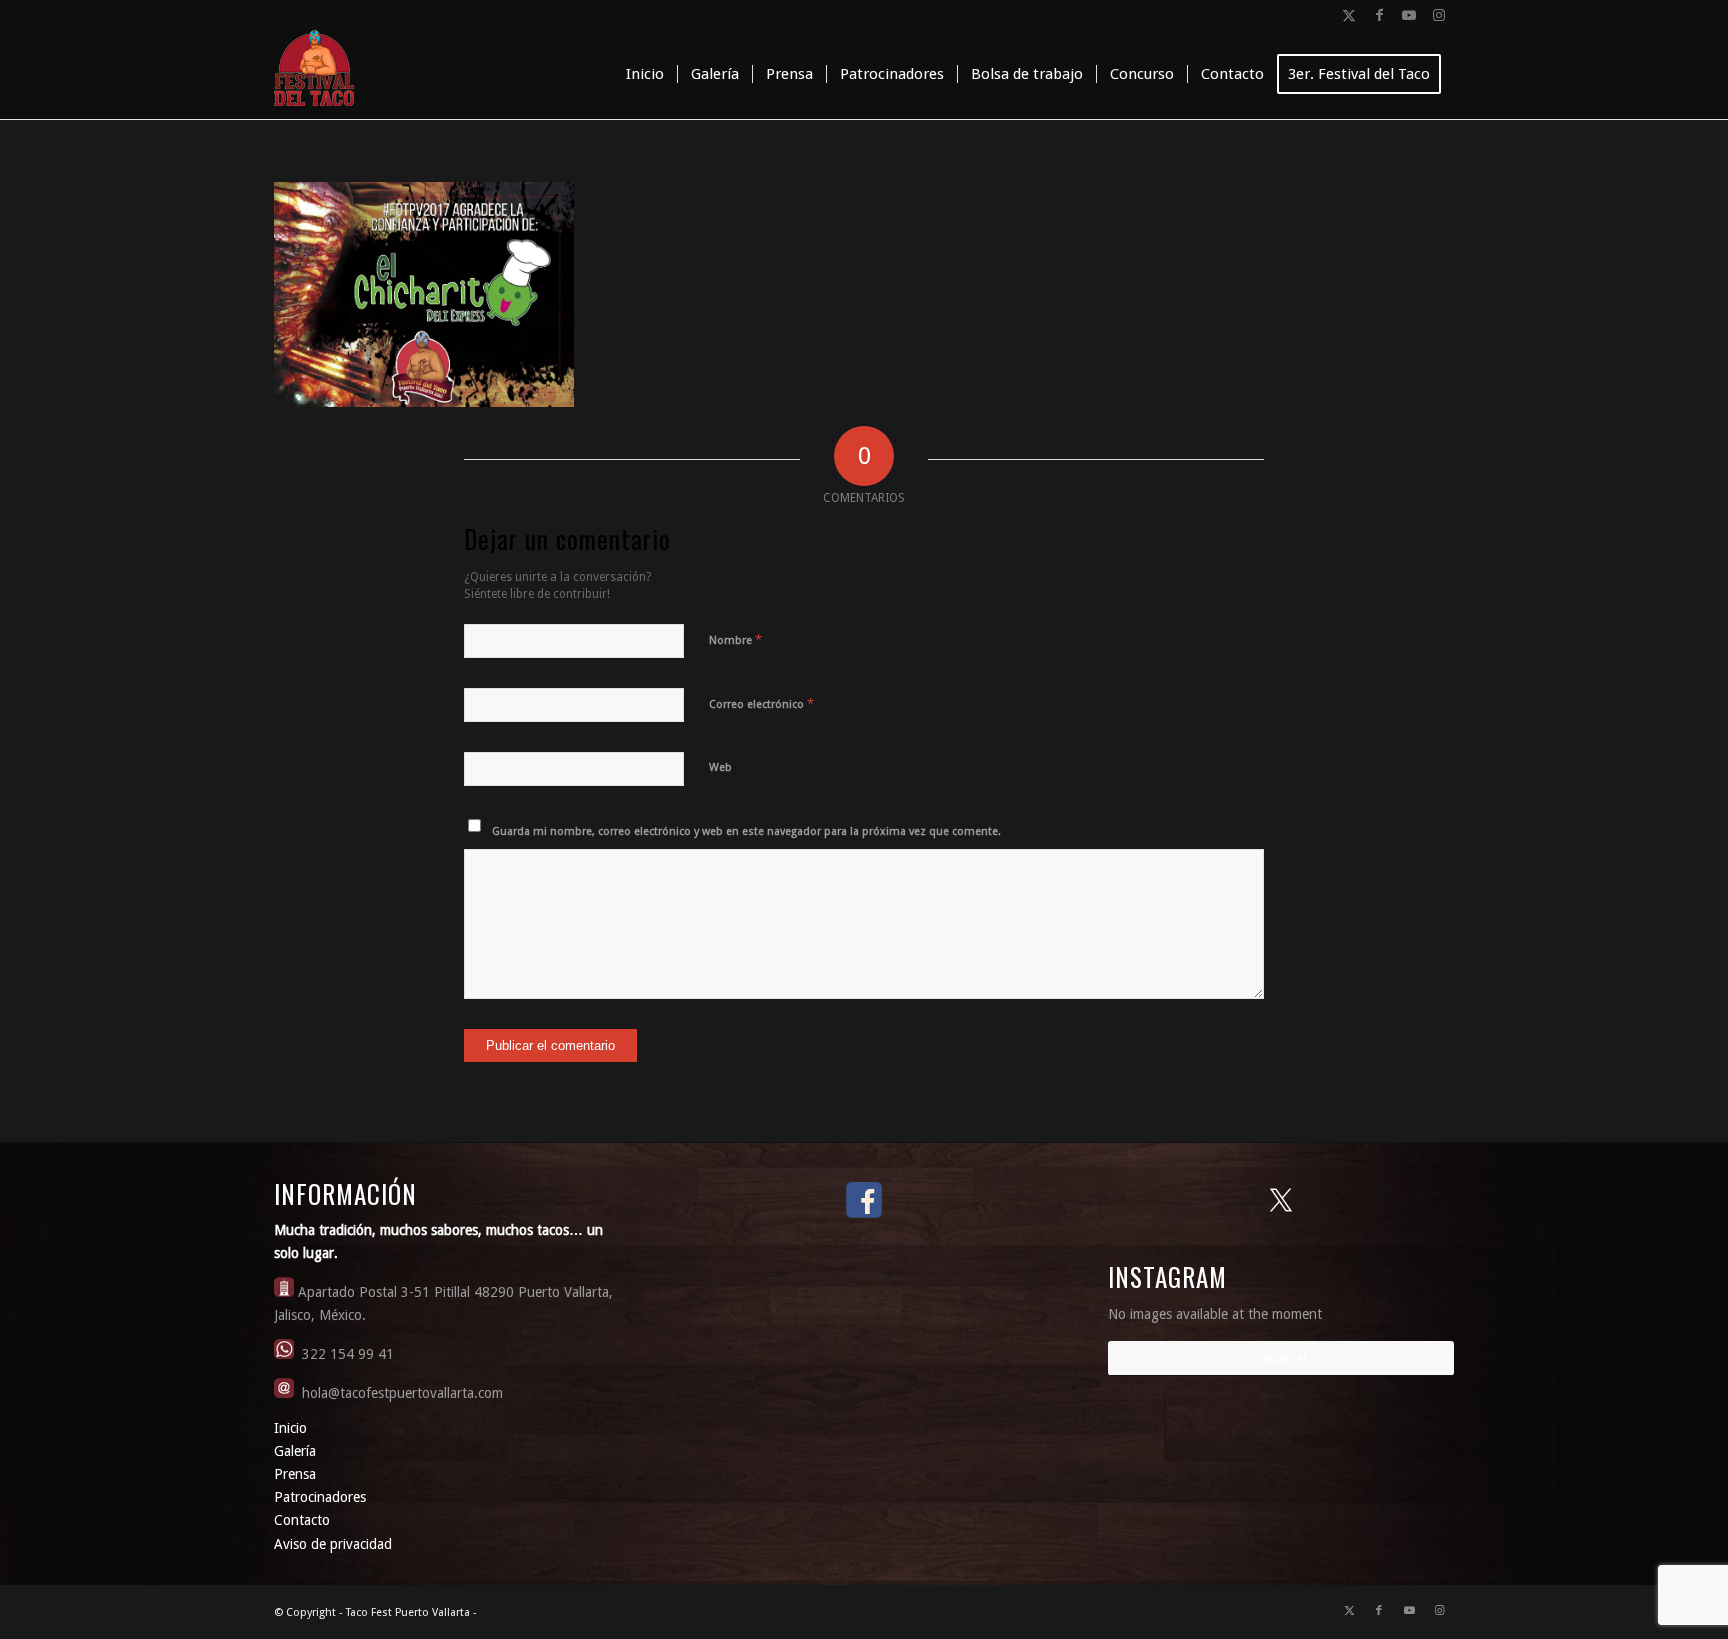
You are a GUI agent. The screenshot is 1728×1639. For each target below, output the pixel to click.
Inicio (290, 1428)
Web (720, 767)
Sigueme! (1281, 1358)
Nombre (735, 639)
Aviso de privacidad (333, 1544)
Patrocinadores (320, 1497)
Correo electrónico (761, 703)
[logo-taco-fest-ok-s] (314, 74)
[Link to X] (1349, 15)
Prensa (295, 1474)
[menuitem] (645, 74)
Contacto (302, 1520)
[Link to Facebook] (1379, 15)
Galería (295, 1451)
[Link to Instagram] (1439, 15)
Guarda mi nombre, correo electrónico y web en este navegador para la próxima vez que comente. (746, 831)
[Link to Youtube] (1409, 15)
